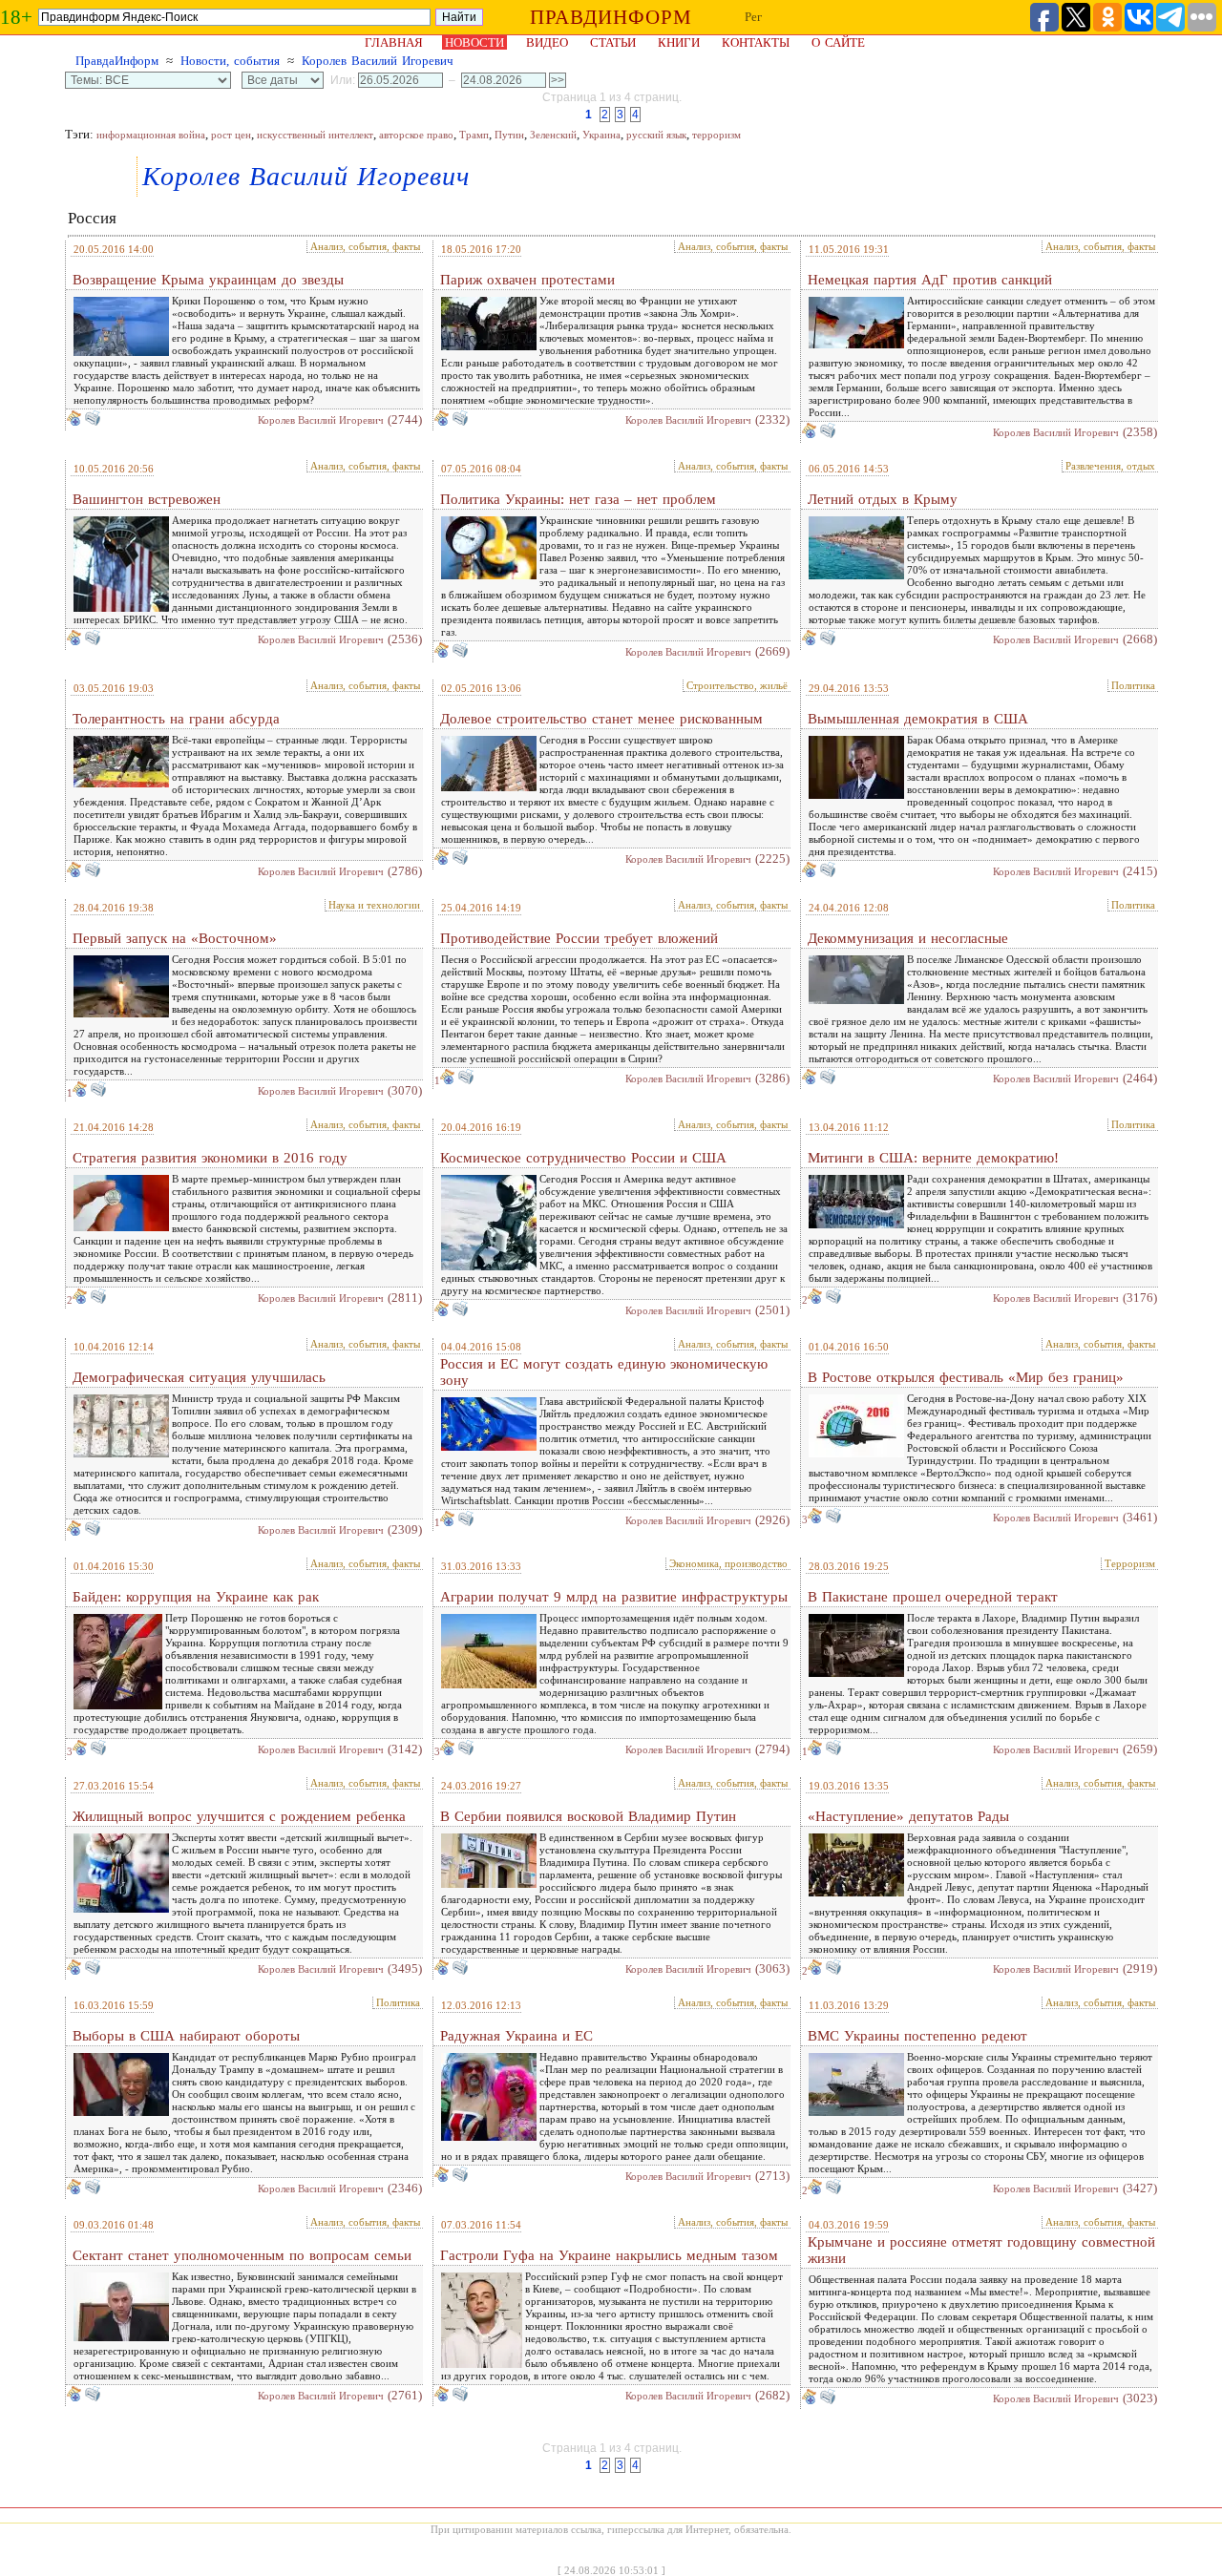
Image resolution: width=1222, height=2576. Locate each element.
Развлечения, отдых (1110, 466)
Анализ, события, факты (365, 246)
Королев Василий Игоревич (378, 61)
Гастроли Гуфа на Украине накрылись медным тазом (609, 2255)
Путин (509, 135)
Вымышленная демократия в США (918, 719)
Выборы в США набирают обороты (186, 2036)
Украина (601, 135)
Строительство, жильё (737, 685)
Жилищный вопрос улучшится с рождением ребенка (239, 1816)
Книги (679, 42)
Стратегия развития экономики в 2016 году (210, 1158)
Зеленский (553, 135)
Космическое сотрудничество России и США (583, 1158)
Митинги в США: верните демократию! (933, 1158)
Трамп (474, 135)
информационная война (151, 135)
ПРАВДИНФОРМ (611, 17)
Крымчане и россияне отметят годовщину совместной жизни (981, 2250)
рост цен (231, 135)
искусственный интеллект (315, 135)
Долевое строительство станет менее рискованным (601, 719)
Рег (753, 17)
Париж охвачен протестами (527, 280)
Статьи (613, 42)
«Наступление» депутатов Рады (908, 1816)
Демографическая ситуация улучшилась (199, 1377)
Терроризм (1130, 1563)
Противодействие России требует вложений (579, 938)
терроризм (716, 135)
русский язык (656, 135)
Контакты (756, 42)
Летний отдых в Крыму (883, 499)
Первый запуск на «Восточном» (175, 938)
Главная (394, 42)
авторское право (416, 135)
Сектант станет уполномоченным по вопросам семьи (242, 2255)
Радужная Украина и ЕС (516, 2036)
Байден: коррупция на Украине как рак (196, 1597)
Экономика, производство (728, 1563)
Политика (1133, 685)
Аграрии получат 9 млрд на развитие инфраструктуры (614, 1597)
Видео (547, 42)
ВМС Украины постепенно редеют (917, 2036)
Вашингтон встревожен (147, 499)
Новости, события (230, 61)
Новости (474, 42)
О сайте (838, 42)
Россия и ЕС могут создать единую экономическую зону (604, 1372)
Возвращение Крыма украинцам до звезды (208, 280)
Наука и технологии (374, 905)
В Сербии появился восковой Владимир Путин (588, 1816)
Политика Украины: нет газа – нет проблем (578, 499)
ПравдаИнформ (117, 61)
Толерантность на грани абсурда (176, 719)
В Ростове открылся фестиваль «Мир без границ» (966, 1377)
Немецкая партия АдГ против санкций (930, 280)
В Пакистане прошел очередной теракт (933, 1597)
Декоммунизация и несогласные (908, 938)
